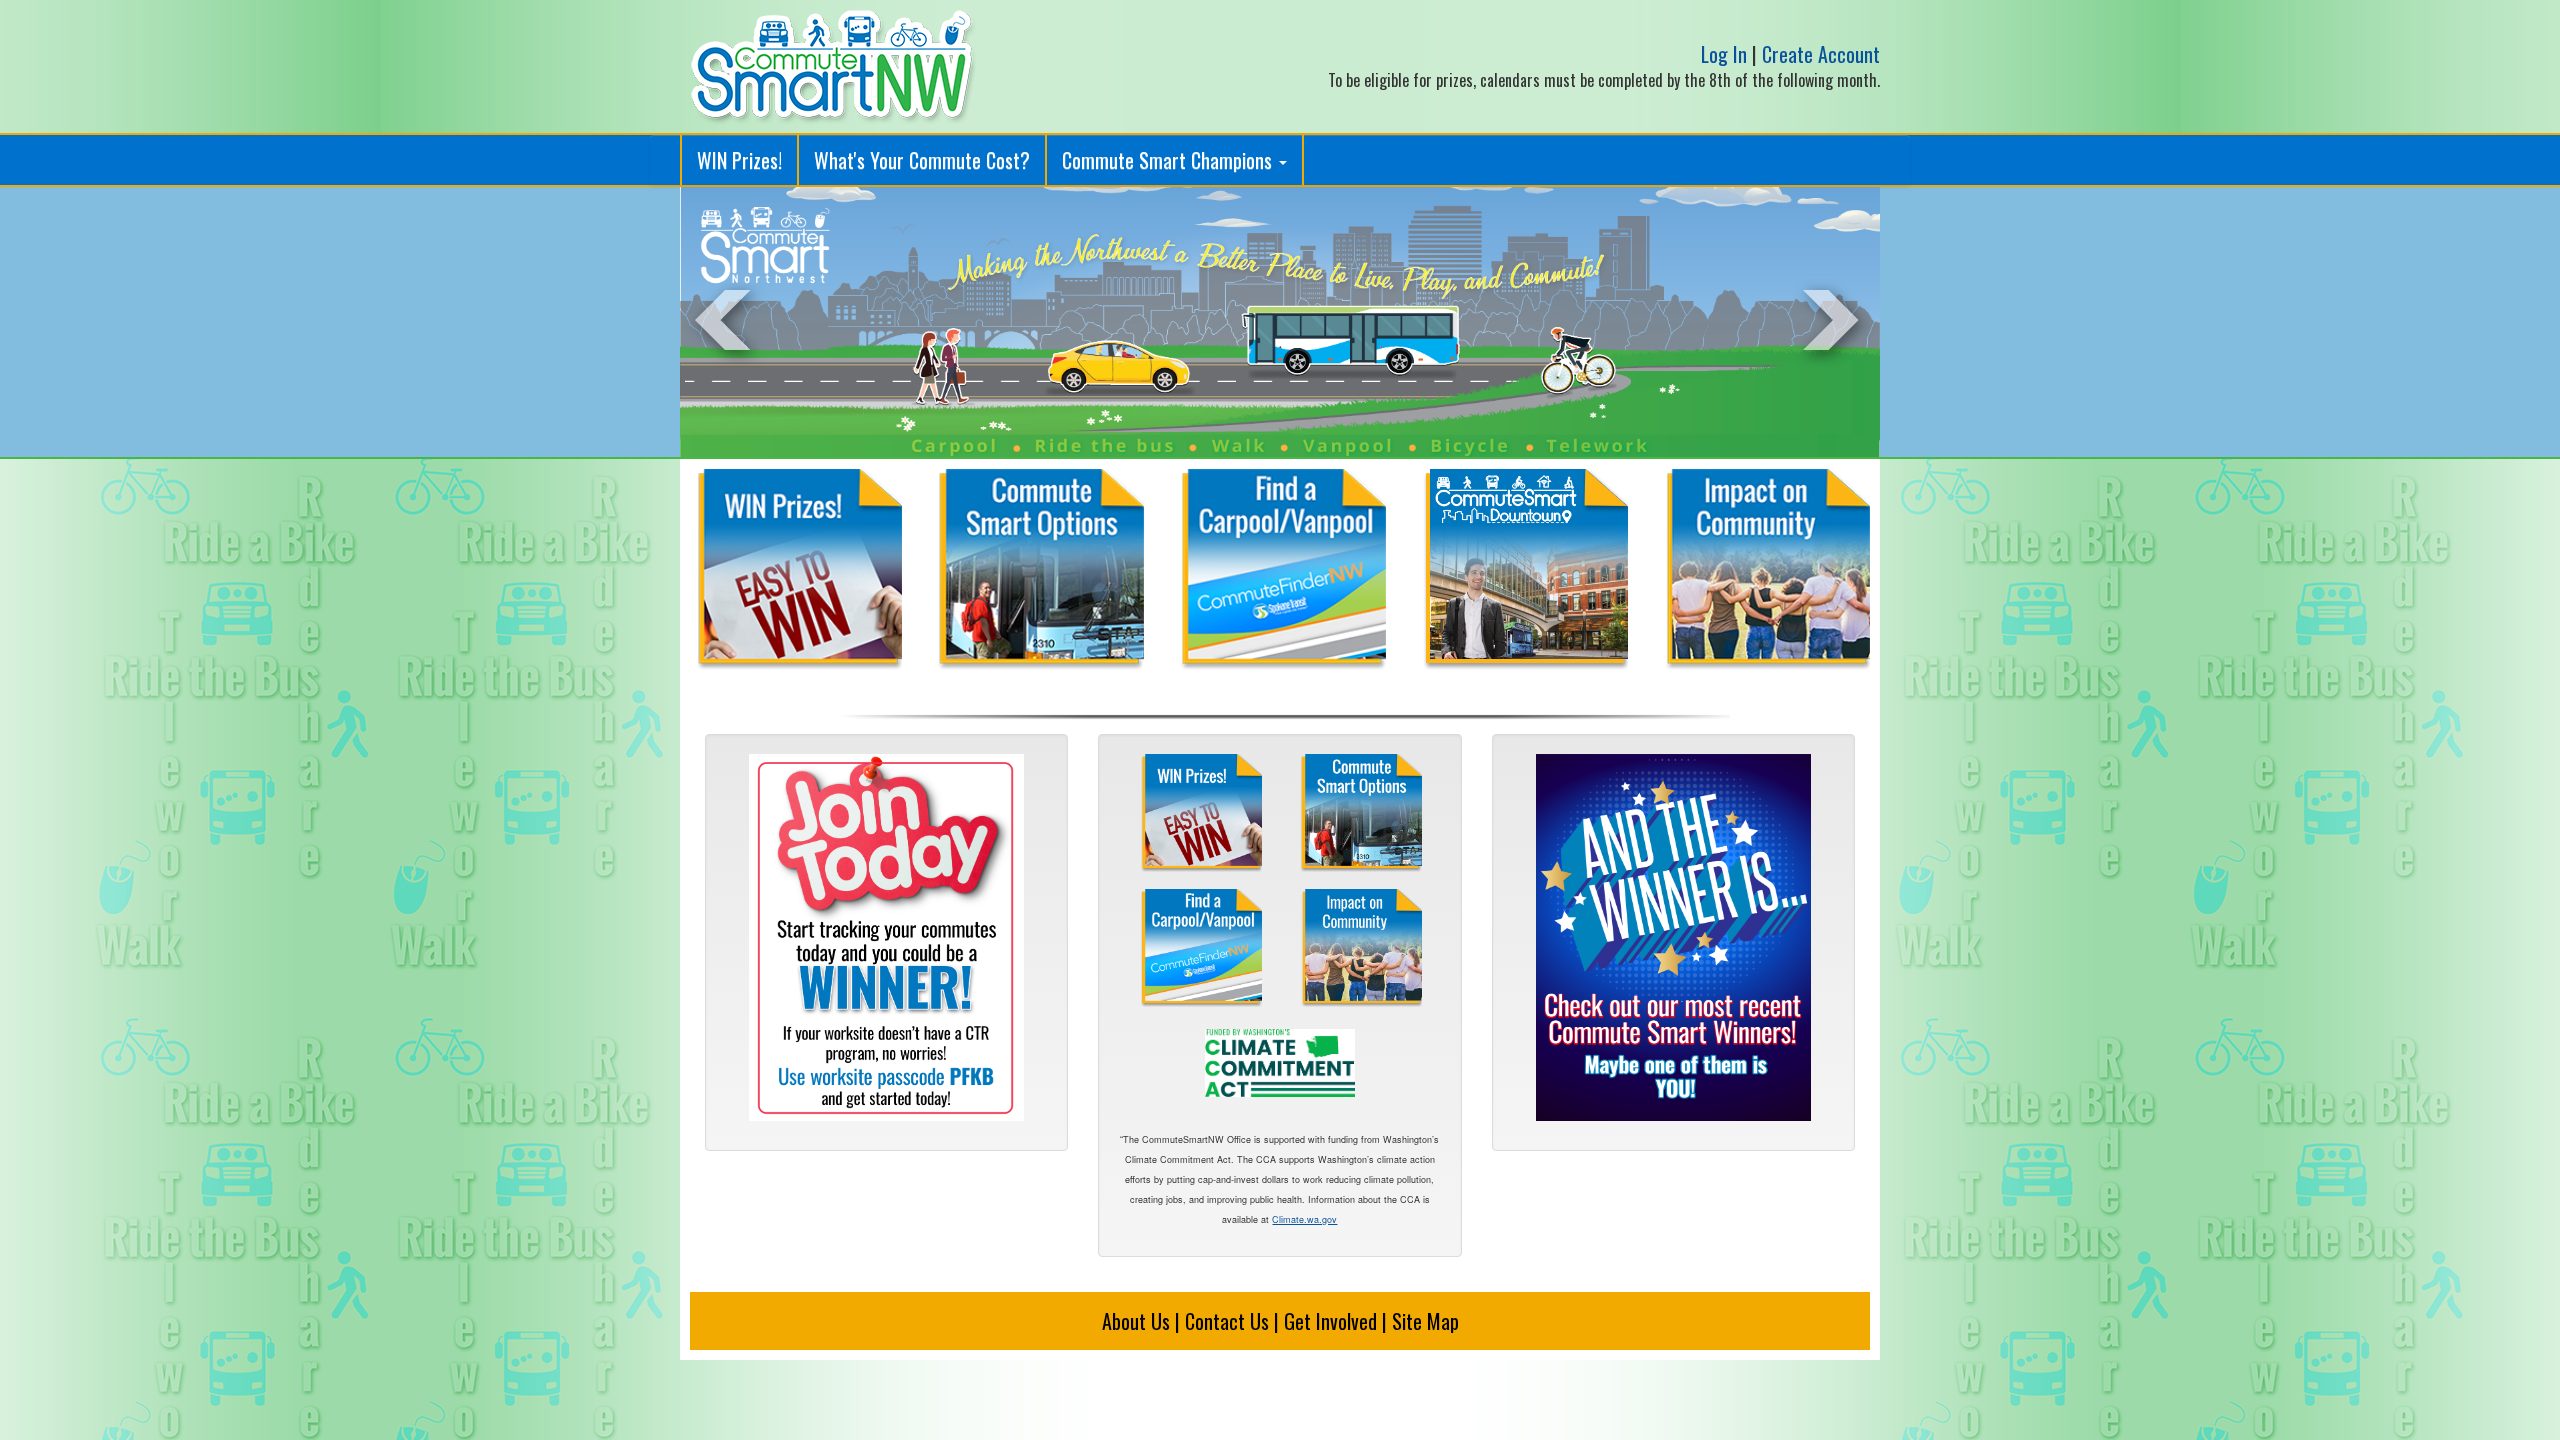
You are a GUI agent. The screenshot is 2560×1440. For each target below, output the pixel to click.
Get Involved (1330, 1321)
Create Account (1821, 54)
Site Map (1425, 1321)
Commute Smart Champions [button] (1169, 160)
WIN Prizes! (739, 160)
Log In (1724, 54)
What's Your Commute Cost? (922, 160)
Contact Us (1227, 1321)
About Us (1136, 1321)
